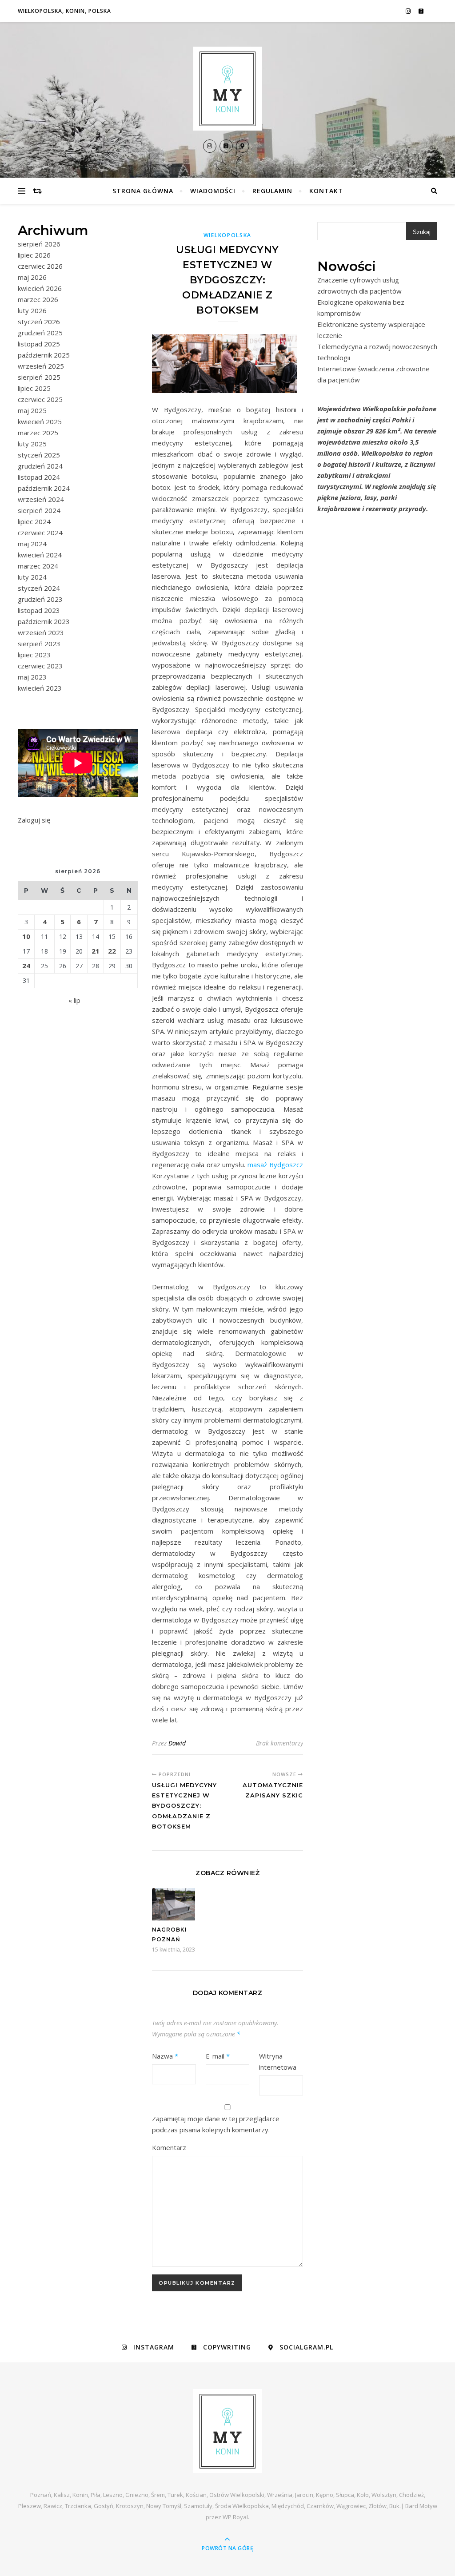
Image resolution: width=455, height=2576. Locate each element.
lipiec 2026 (34, 255)
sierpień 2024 (39, 510)
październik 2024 (44, 488)
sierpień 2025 (39, 377)
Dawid (177, 1743)
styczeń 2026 (39, 322)
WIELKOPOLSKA (227, 235)
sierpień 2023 (39, 644)
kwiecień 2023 (40, 688)
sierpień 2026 (39, 244)
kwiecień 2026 (40, 288)
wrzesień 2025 (41, 366)
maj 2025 (32, 410)
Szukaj (422, 232)
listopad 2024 (39, 477)
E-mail (218, 2056)
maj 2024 (32, 544)
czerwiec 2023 (40, 666)
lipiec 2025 (34, 388)
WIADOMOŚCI (213, 191)
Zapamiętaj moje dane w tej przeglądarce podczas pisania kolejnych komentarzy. (216, 2124)
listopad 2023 (39, 610)
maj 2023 (32, 677)
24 (26, 966)
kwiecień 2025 (40, 421)
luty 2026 (32, 310)
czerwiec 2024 (40, 533)
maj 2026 (32, 277)
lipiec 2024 (34, 521)
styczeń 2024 (39, 588)
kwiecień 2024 (40, 555)
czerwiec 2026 (40, 266)
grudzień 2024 (40, 466)
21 (96, 951)
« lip (74, 1000)
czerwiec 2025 (40, 399)
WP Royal (235, 2517)
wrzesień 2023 (41, 632)
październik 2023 (44, 621)
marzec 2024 (38, 566)
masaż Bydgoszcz (275, 1165)
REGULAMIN (272, 191)
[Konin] (227, 89)
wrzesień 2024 (41, 499)
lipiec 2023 (34, 655)
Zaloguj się (34, 820)
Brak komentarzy (279, 1743)
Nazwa (165, 2056)
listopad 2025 (39, 344)
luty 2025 (32, 444)
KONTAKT (326, 191)
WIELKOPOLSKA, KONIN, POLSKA (64, 11)
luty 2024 (32, 577)
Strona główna (143, 191)
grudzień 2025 (40, 333)
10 (26, 936)
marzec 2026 (38, 299)
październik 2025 (44, 355)
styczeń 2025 (39, 455)
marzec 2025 (38, 433)
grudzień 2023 (40, 599)
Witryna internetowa (278, 2061)
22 (112, 951)
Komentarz (169, 2147)
